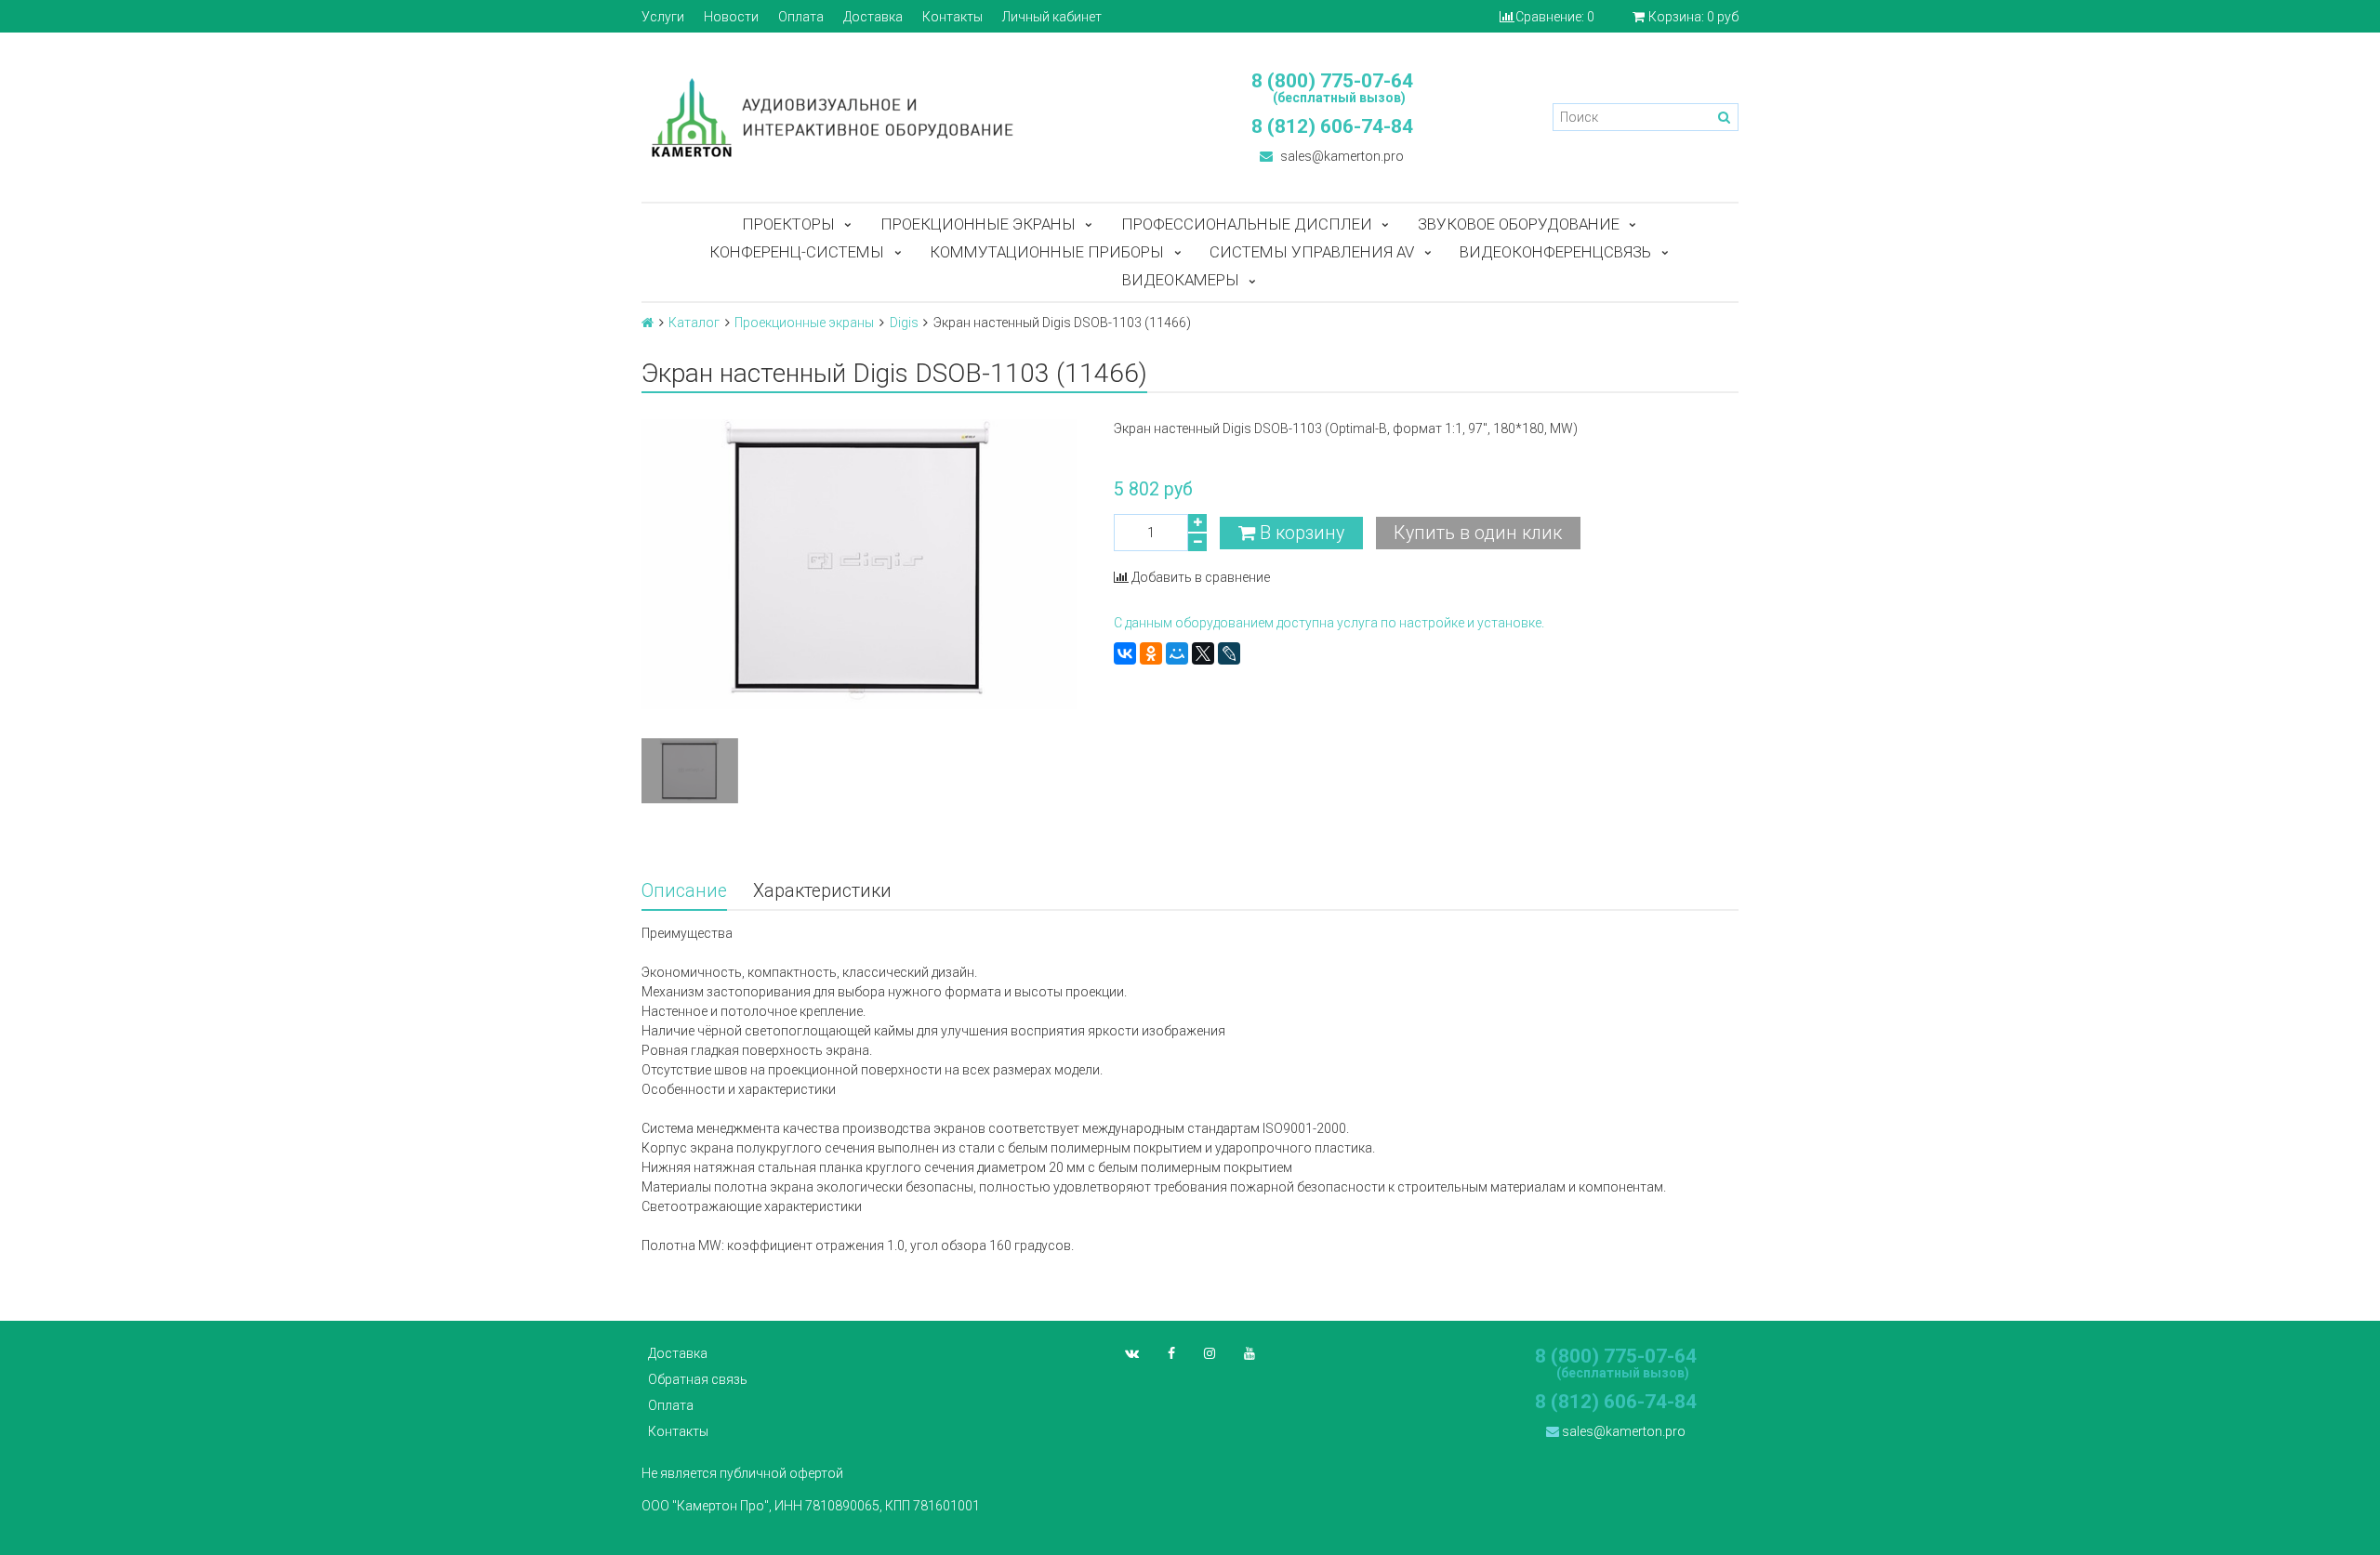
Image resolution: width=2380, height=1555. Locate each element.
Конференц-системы (797, 252)
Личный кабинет (1052, 17)
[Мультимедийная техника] (906, 117)
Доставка (873, 17)
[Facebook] (1171, 1353)
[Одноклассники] (1151, 653)
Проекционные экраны (978, 224)
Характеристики (822, 891)
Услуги (663, 17)
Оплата (801, 17)
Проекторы (788, 224)
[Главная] (648, 323)
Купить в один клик (1478, 533)
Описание (684, 891)
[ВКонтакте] (1125, 653)
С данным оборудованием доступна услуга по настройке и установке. (1329, 623)
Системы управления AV (1312, 252)
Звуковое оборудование (1519, 224)
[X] (1203, 653)
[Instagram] (1210, 1353)
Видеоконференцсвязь (1555, 252)
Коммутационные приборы (1047, 252)
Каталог (694, 323)
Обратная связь (698, 1379)
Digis (904, 323)
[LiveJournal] (1229, 653)
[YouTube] (1249, 1353)
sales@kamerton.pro (1341, 156)
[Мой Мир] (1177, 653)
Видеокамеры (1181, 280)
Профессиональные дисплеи (1247, 224)
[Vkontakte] (1132, 1353)
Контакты (952, 17)
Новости (731, 17)
